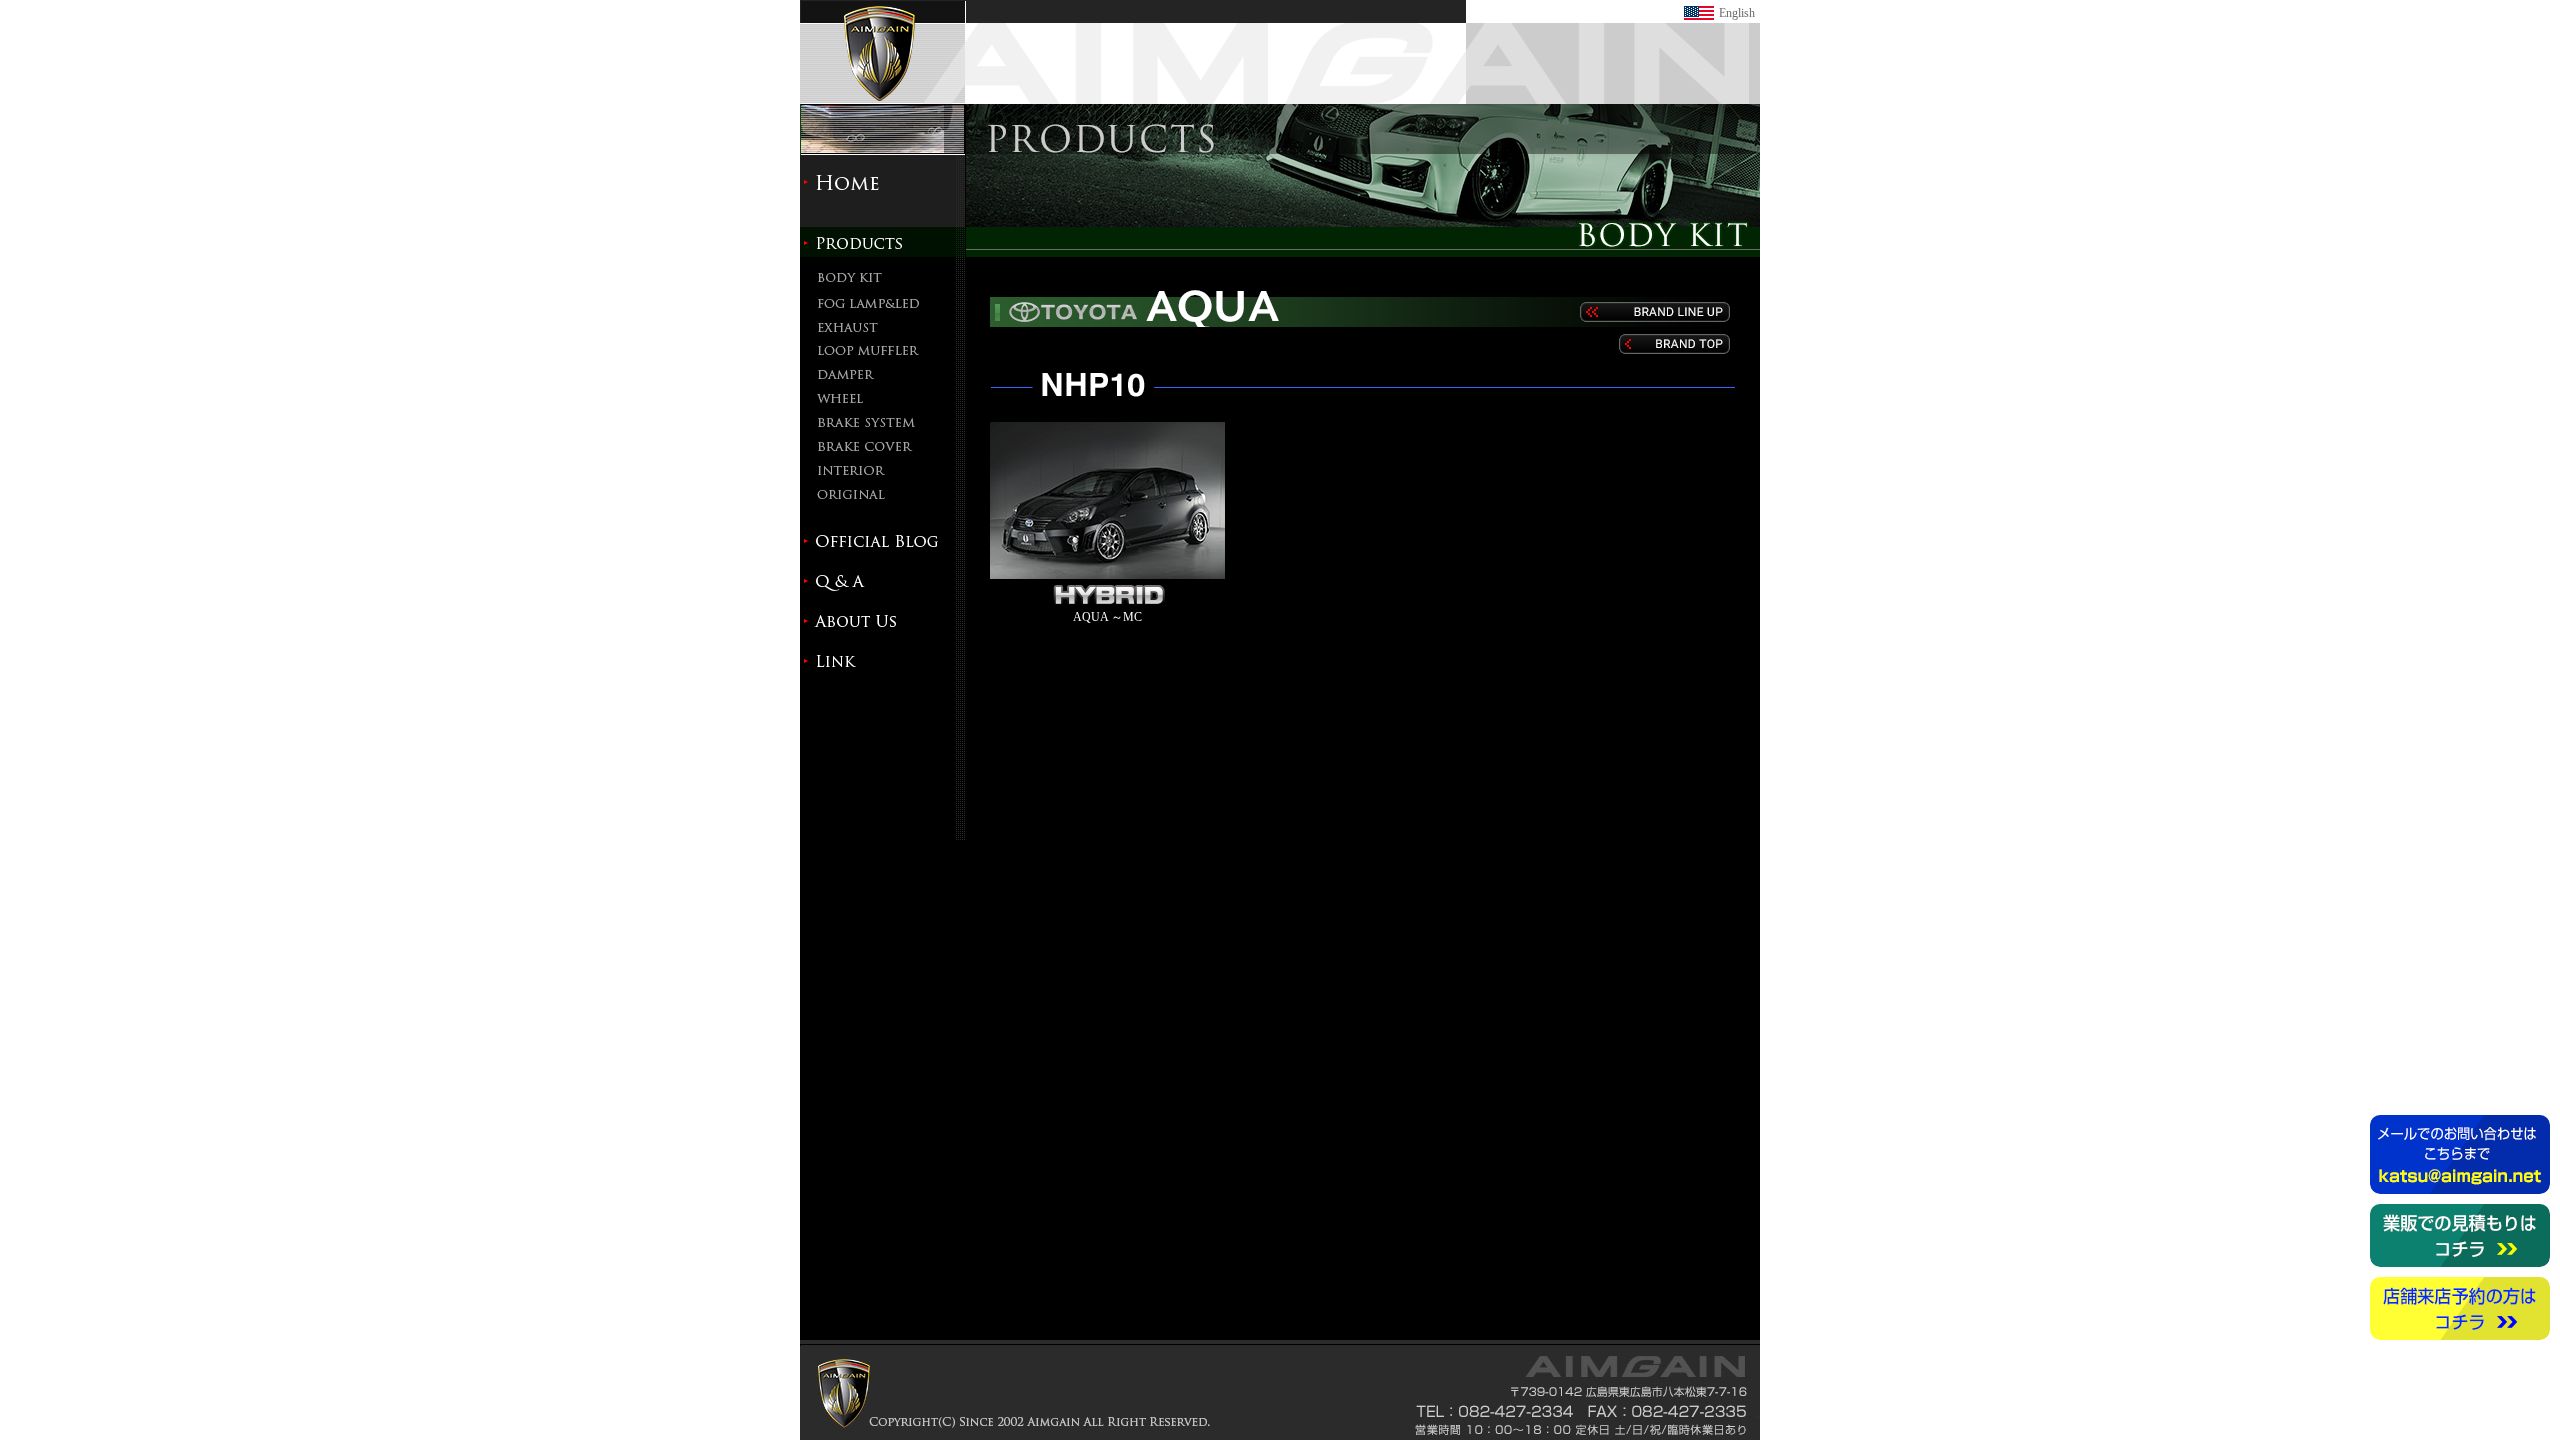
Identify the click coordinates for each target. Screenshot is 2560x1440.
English (1737, 13)
